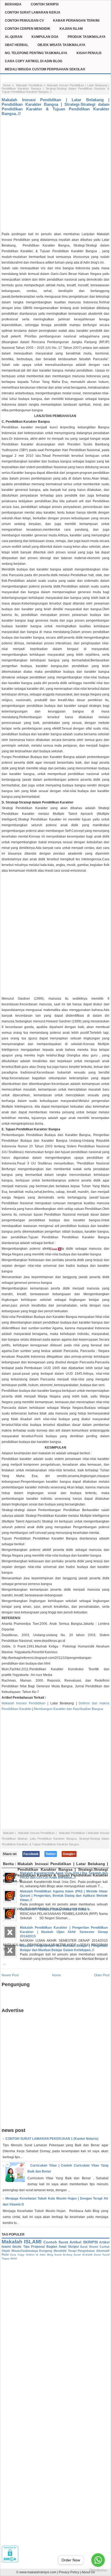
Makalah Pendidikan (30, 85)
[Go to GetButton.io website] (98, 2570)
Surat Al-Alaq (63, 2255)
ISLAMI (33, 2242)
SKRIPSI (90, 2242)
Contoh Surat (56, 2242)
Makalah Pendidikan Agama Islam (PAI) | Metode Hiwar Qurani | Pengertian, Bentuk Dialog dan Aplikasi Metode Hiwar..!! (64, 1896)
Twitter (51, 1854)
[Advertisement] (55, 173)
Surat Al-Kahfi (83, 2255)
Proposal (38, 2247)
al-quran (14, 37)
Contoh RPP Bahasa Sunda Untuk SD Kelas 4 (55, 1909)
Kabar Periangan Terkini (76, 21)
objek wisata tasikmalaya (61, 45)
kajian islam (71, 29)
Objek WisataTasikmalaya (20, 2251)
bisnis (17, 2247)
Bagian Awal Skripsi (63, 2247)
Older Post (102, 1975)
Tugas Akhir (9, 2258)
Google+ (69, 1854)
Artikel (75, 2242)
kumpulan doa (45, 37)
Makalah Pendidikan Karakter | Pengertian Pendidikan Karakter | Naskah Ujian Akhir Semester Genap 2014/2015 (64, 1932)
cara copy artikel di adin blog (34, 61)
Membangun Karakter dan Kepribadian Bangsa (69, 1709)
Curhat (105, 2247)
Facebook (31, 1854)
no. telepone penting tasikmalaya (36, 53)
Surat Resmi (89, 2247)
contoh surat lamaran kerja (33, 12)
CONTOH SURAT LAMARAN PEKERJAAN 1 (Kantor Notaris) (52, 2139)
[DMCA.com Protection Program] (10, 2561)
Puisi (5, 2255)
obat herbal (17, 45)
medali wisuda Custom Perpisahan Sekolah (45, 69)
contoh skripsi (45, 4)
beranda (13, 4)
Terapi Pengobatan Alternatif (89, 2251)
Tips (26, 2247)
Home (7, 85)
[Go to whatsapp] (98, 2560)
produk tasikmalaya (87, 37)
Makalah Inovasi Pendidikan (24, 1703)
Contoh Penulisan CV (24, 21)
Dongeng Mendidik (53, 2251)
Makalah (8, 1833)
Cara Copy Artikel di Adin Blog (31, 2255)
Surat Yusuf (102, 2255)
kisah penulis (89, 53)
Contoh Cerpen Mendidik (28, 29)
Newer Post (10, 1975)
